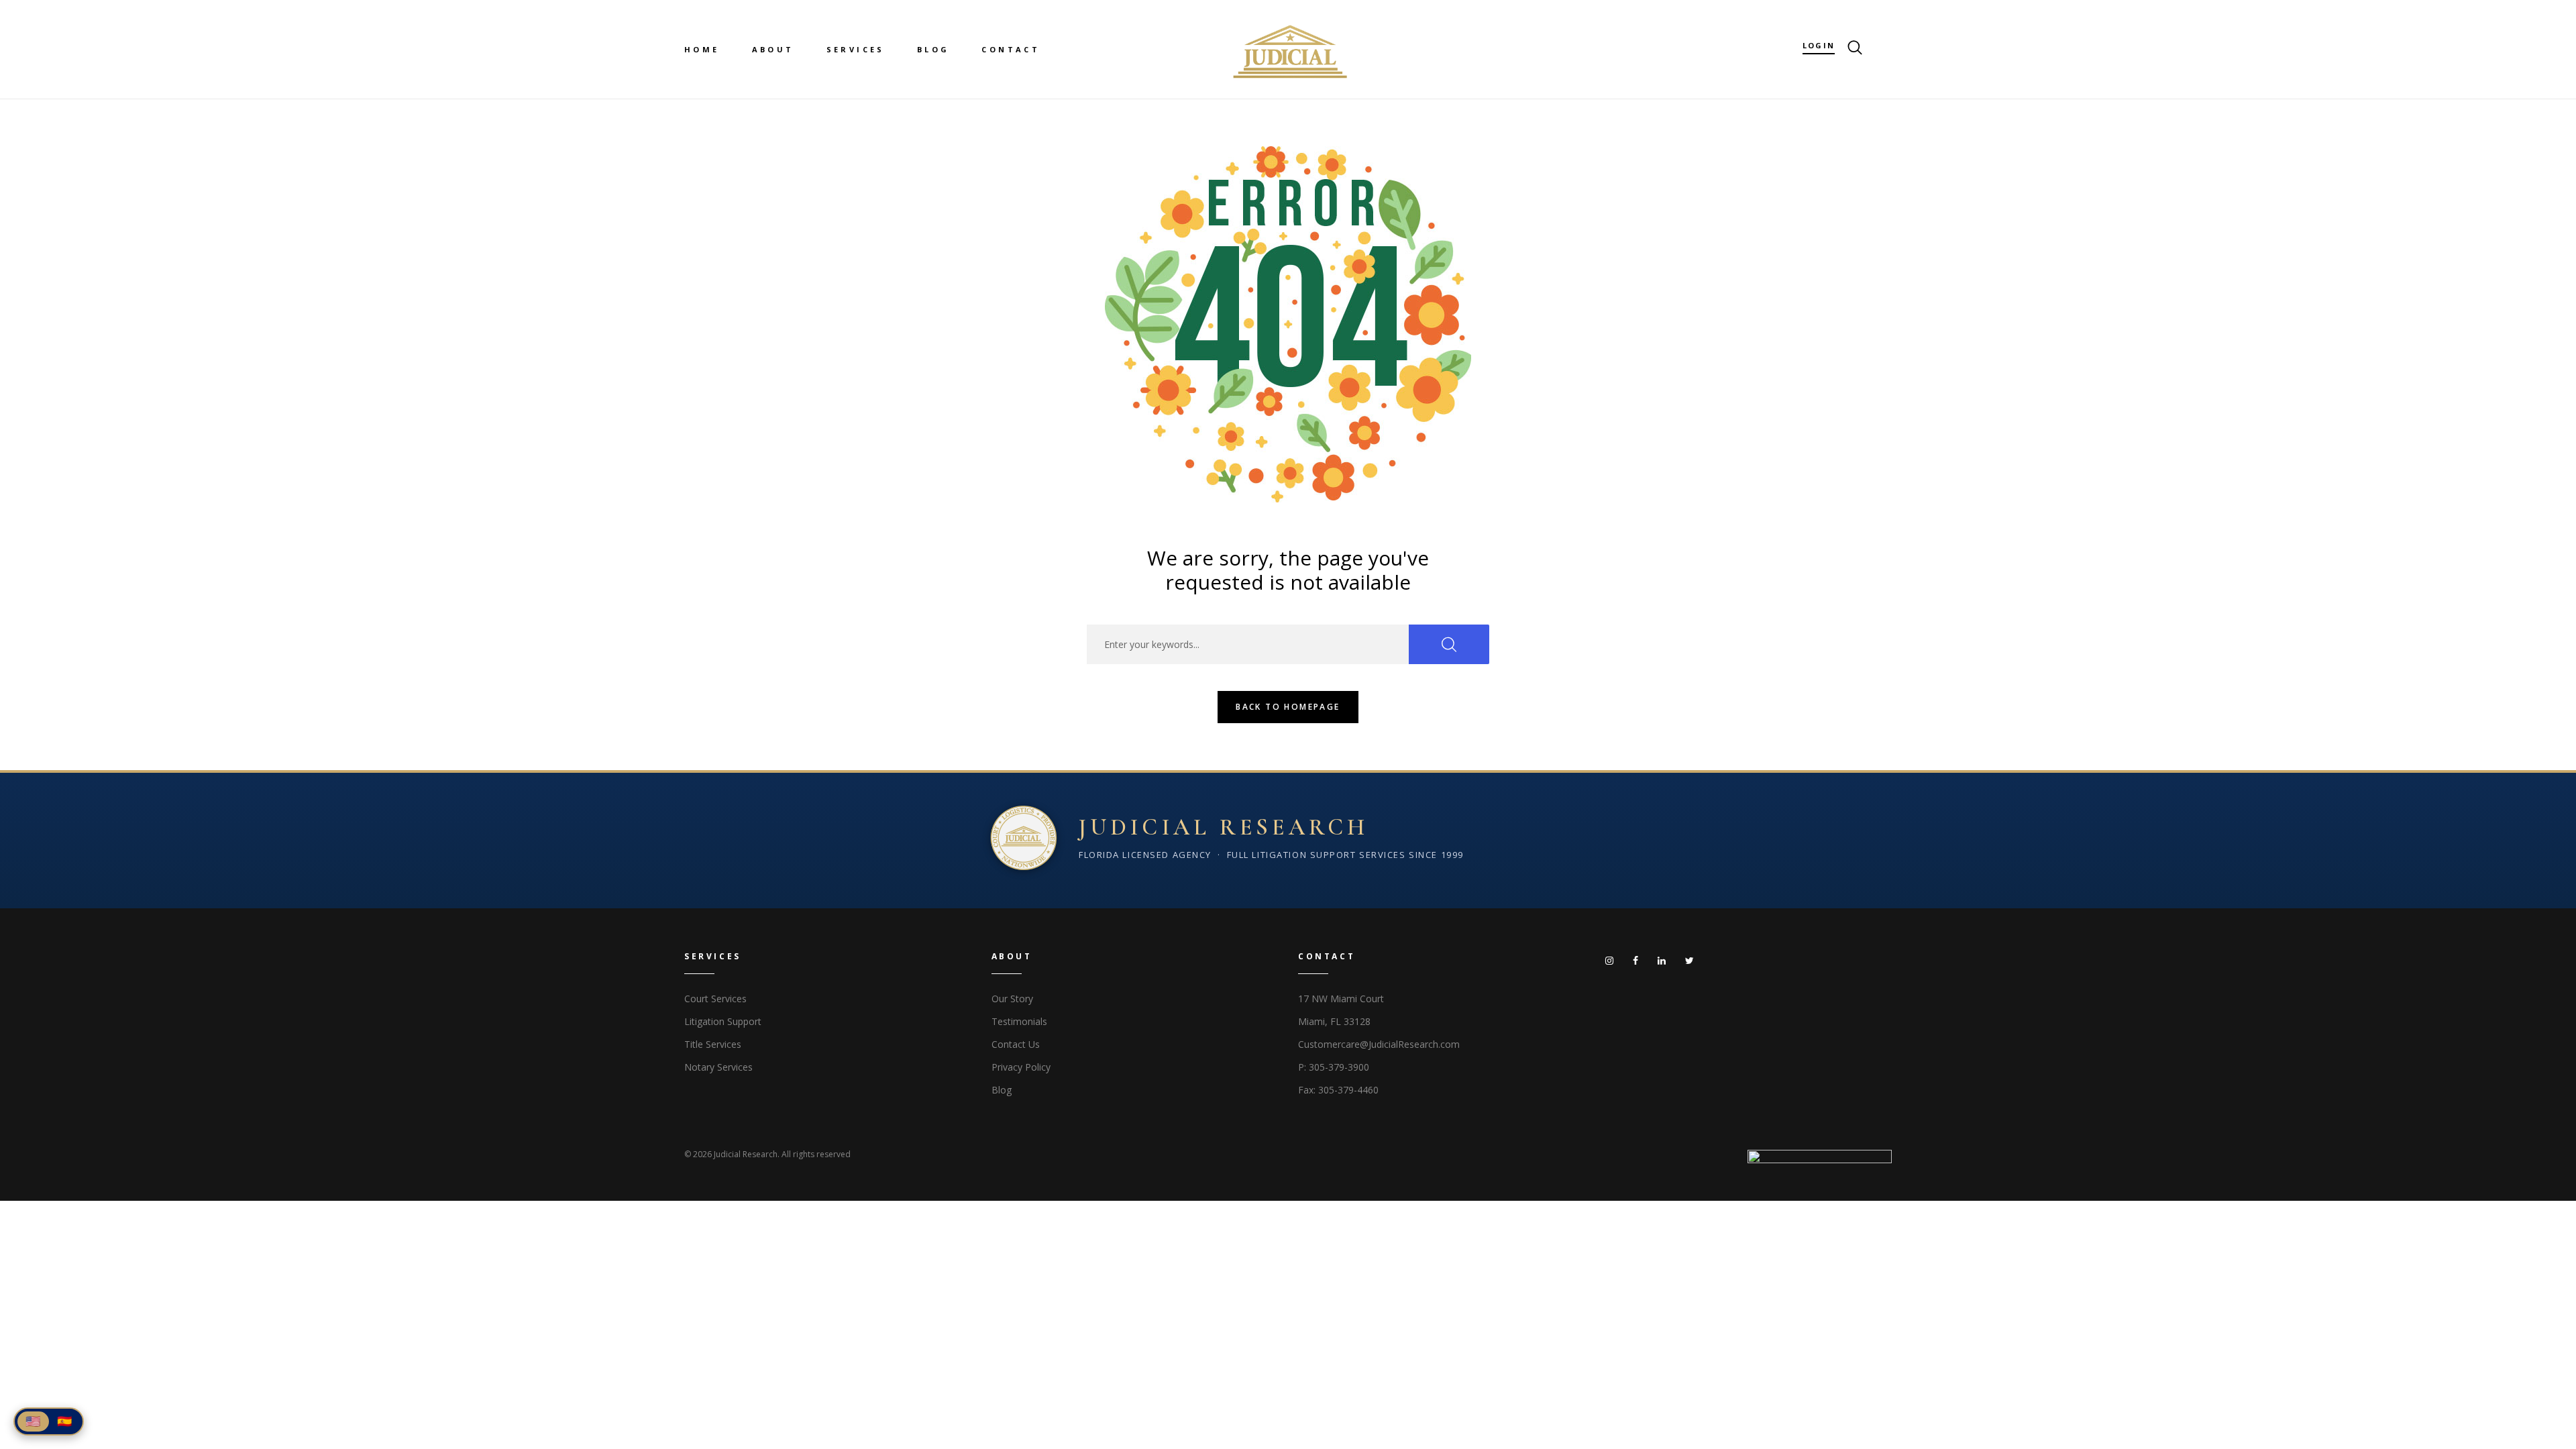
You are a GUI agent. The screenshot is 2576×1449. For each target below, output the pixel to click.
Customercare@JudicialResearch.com (1379, 1044)
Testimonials (1019, 1021)
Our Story (1012, 999)
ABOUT (773, 49)
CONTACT (1011, 49)
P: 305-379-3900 (1334, 1067)
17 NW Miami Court (1341, 999)
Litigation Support (723, 1021)
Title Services (713, 1044)
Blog (1002, 1090)
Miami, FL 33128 (1334, 1021)
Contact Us (1016, 1044)
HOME (702, 49)
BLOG (933, 49)
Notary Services (718, 1067)
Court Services (715, 999)
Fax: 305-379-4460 (1338, 1090)
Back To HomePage (1288, 707)
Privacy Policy (1021, 1067)
